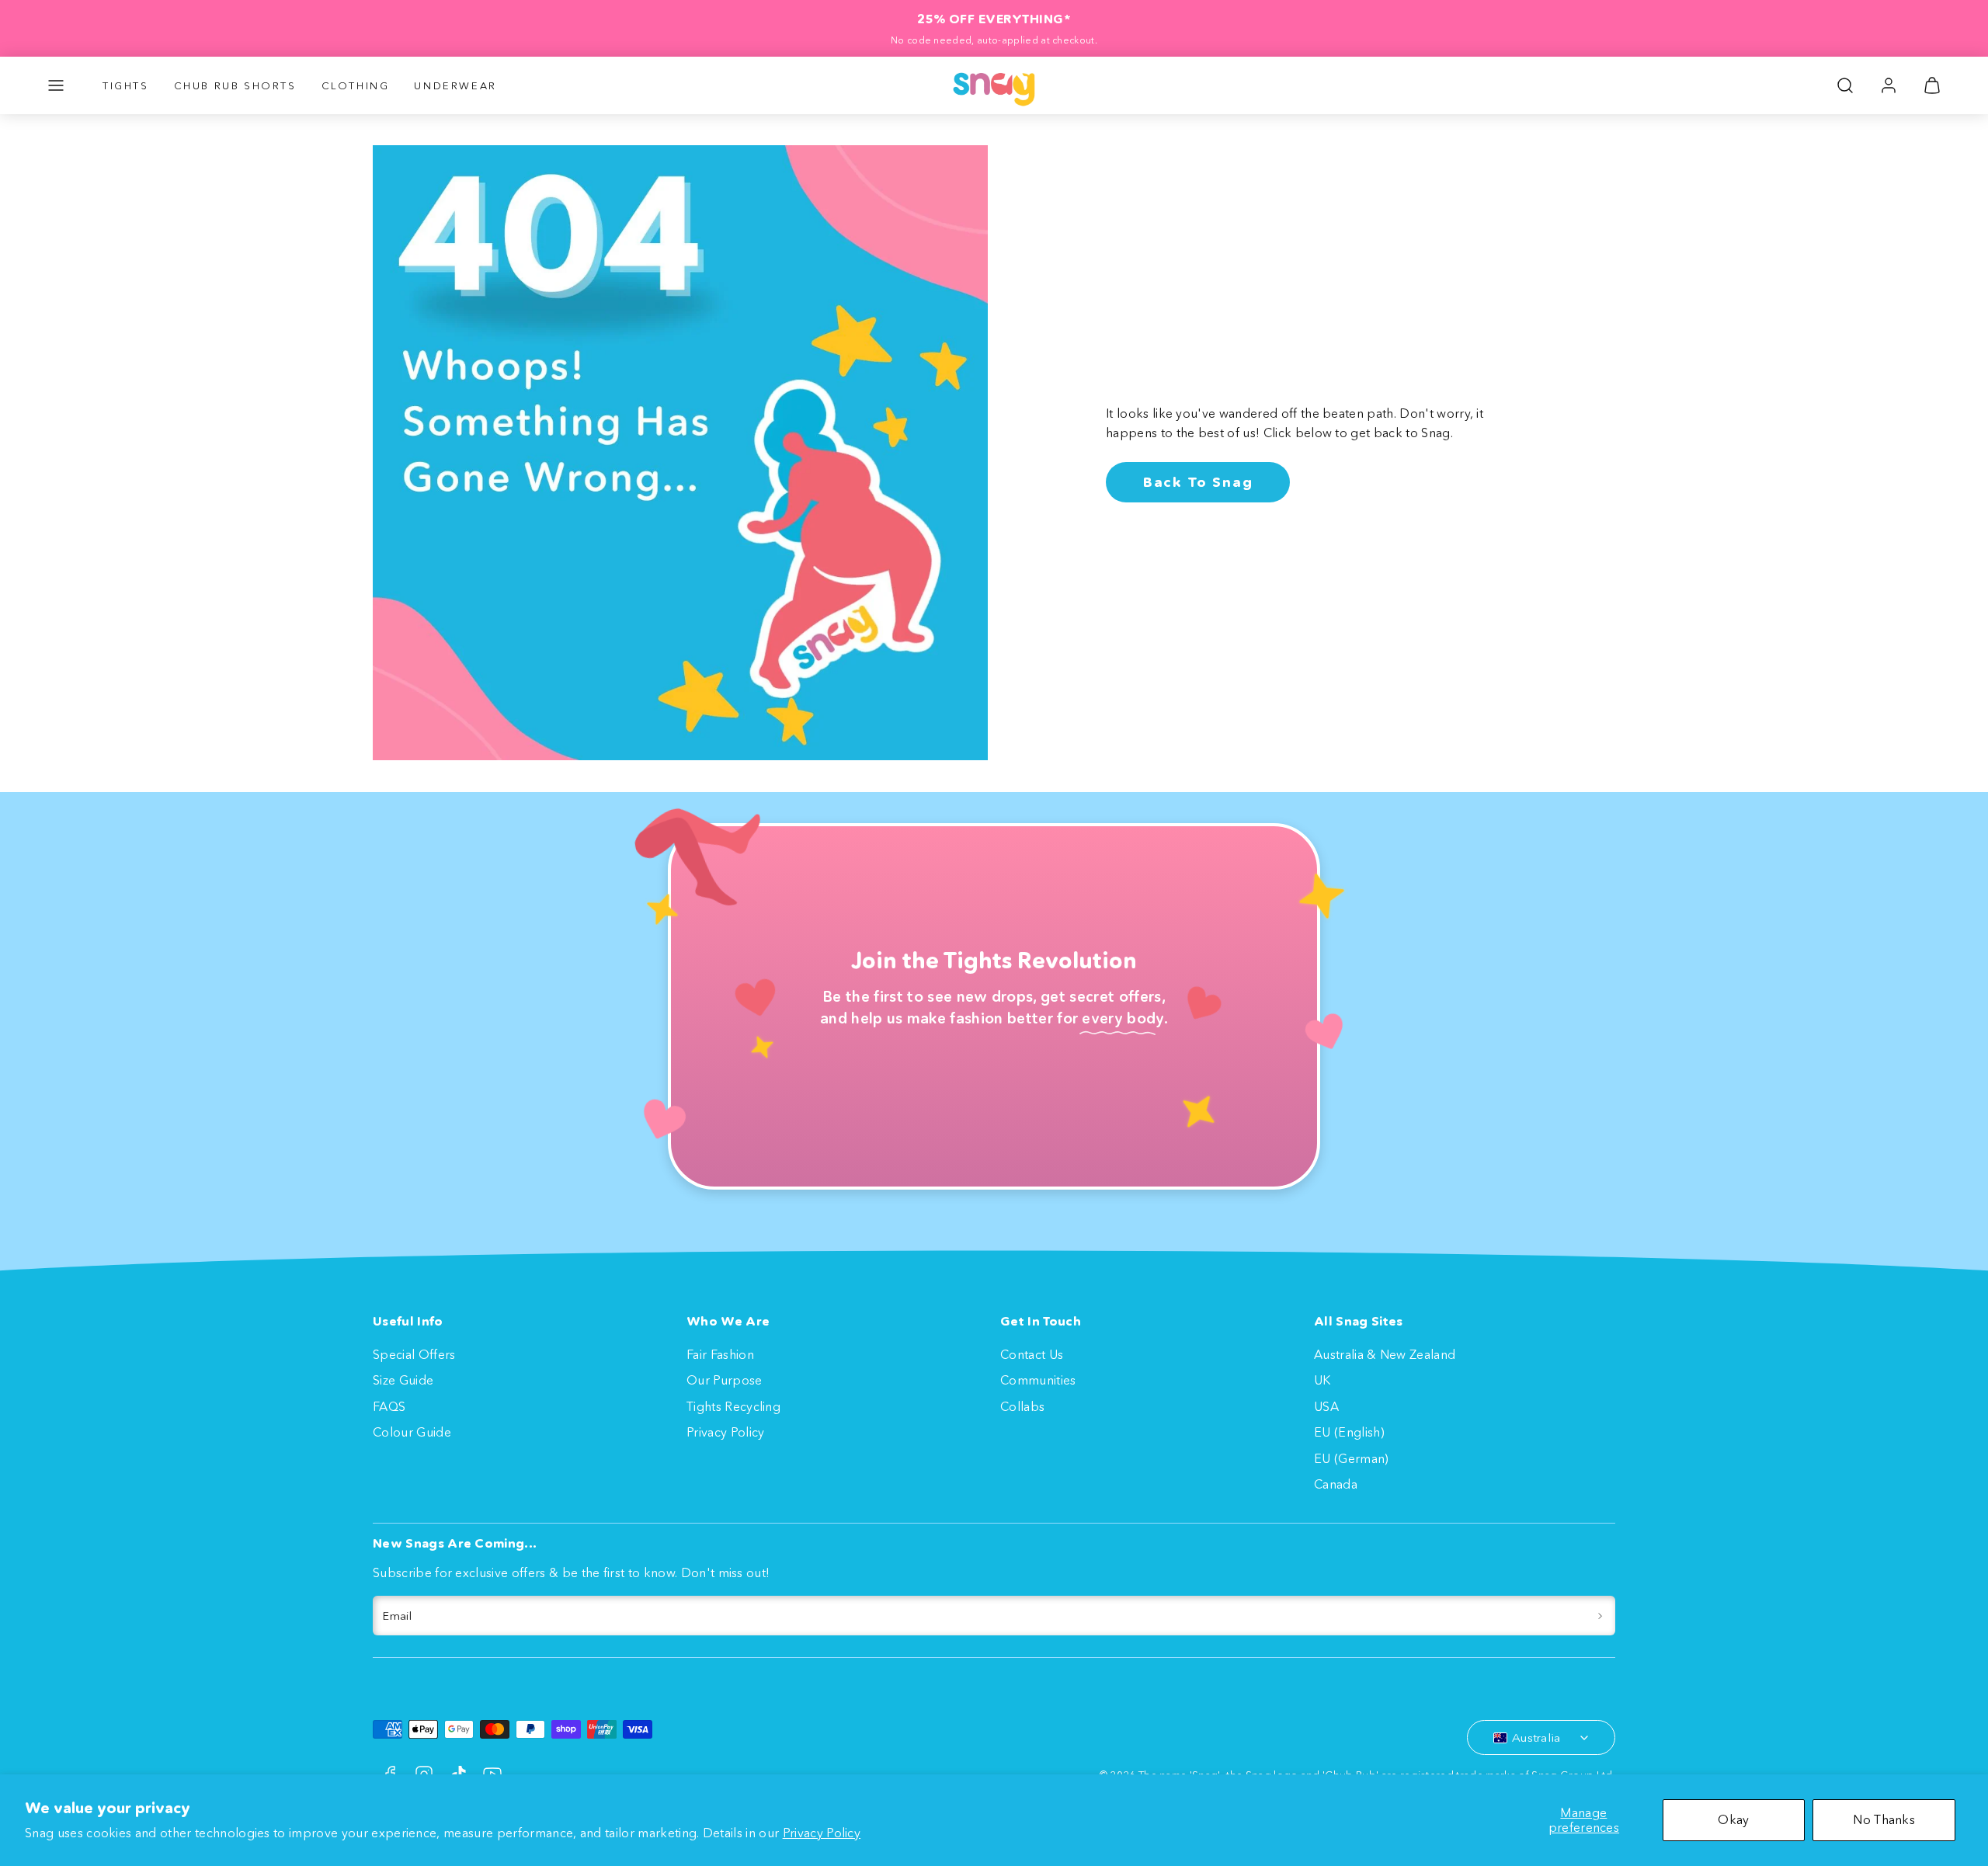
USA (1326, 1406)
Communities (1038, 1380)
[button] (56, 85)
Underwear (455, 85)
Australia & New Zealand (1385, 1354)
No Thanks (1884, 1819)
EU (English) (1349, 1432)
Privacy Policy (822, 1833)
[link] (1889, 85)
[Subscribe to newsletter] (1600, 1616)
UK (1322, 1380)
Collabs (1022, 1406)
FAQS (389, 1406)
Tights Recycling (733, 1406)
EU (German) (1352, 1458)
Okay (1733, 1819)
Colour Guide (412, 1432)
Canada (1336, 1484)
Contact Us (1032, 1354)
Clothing (356, 85)
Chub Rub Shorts (235, 85)
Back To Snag (1198, 482)
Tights (126, 85)
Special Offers (414, 1354)
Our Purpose (725, 1380)
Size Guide (403, 1380)
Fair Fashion (720, 1354)
